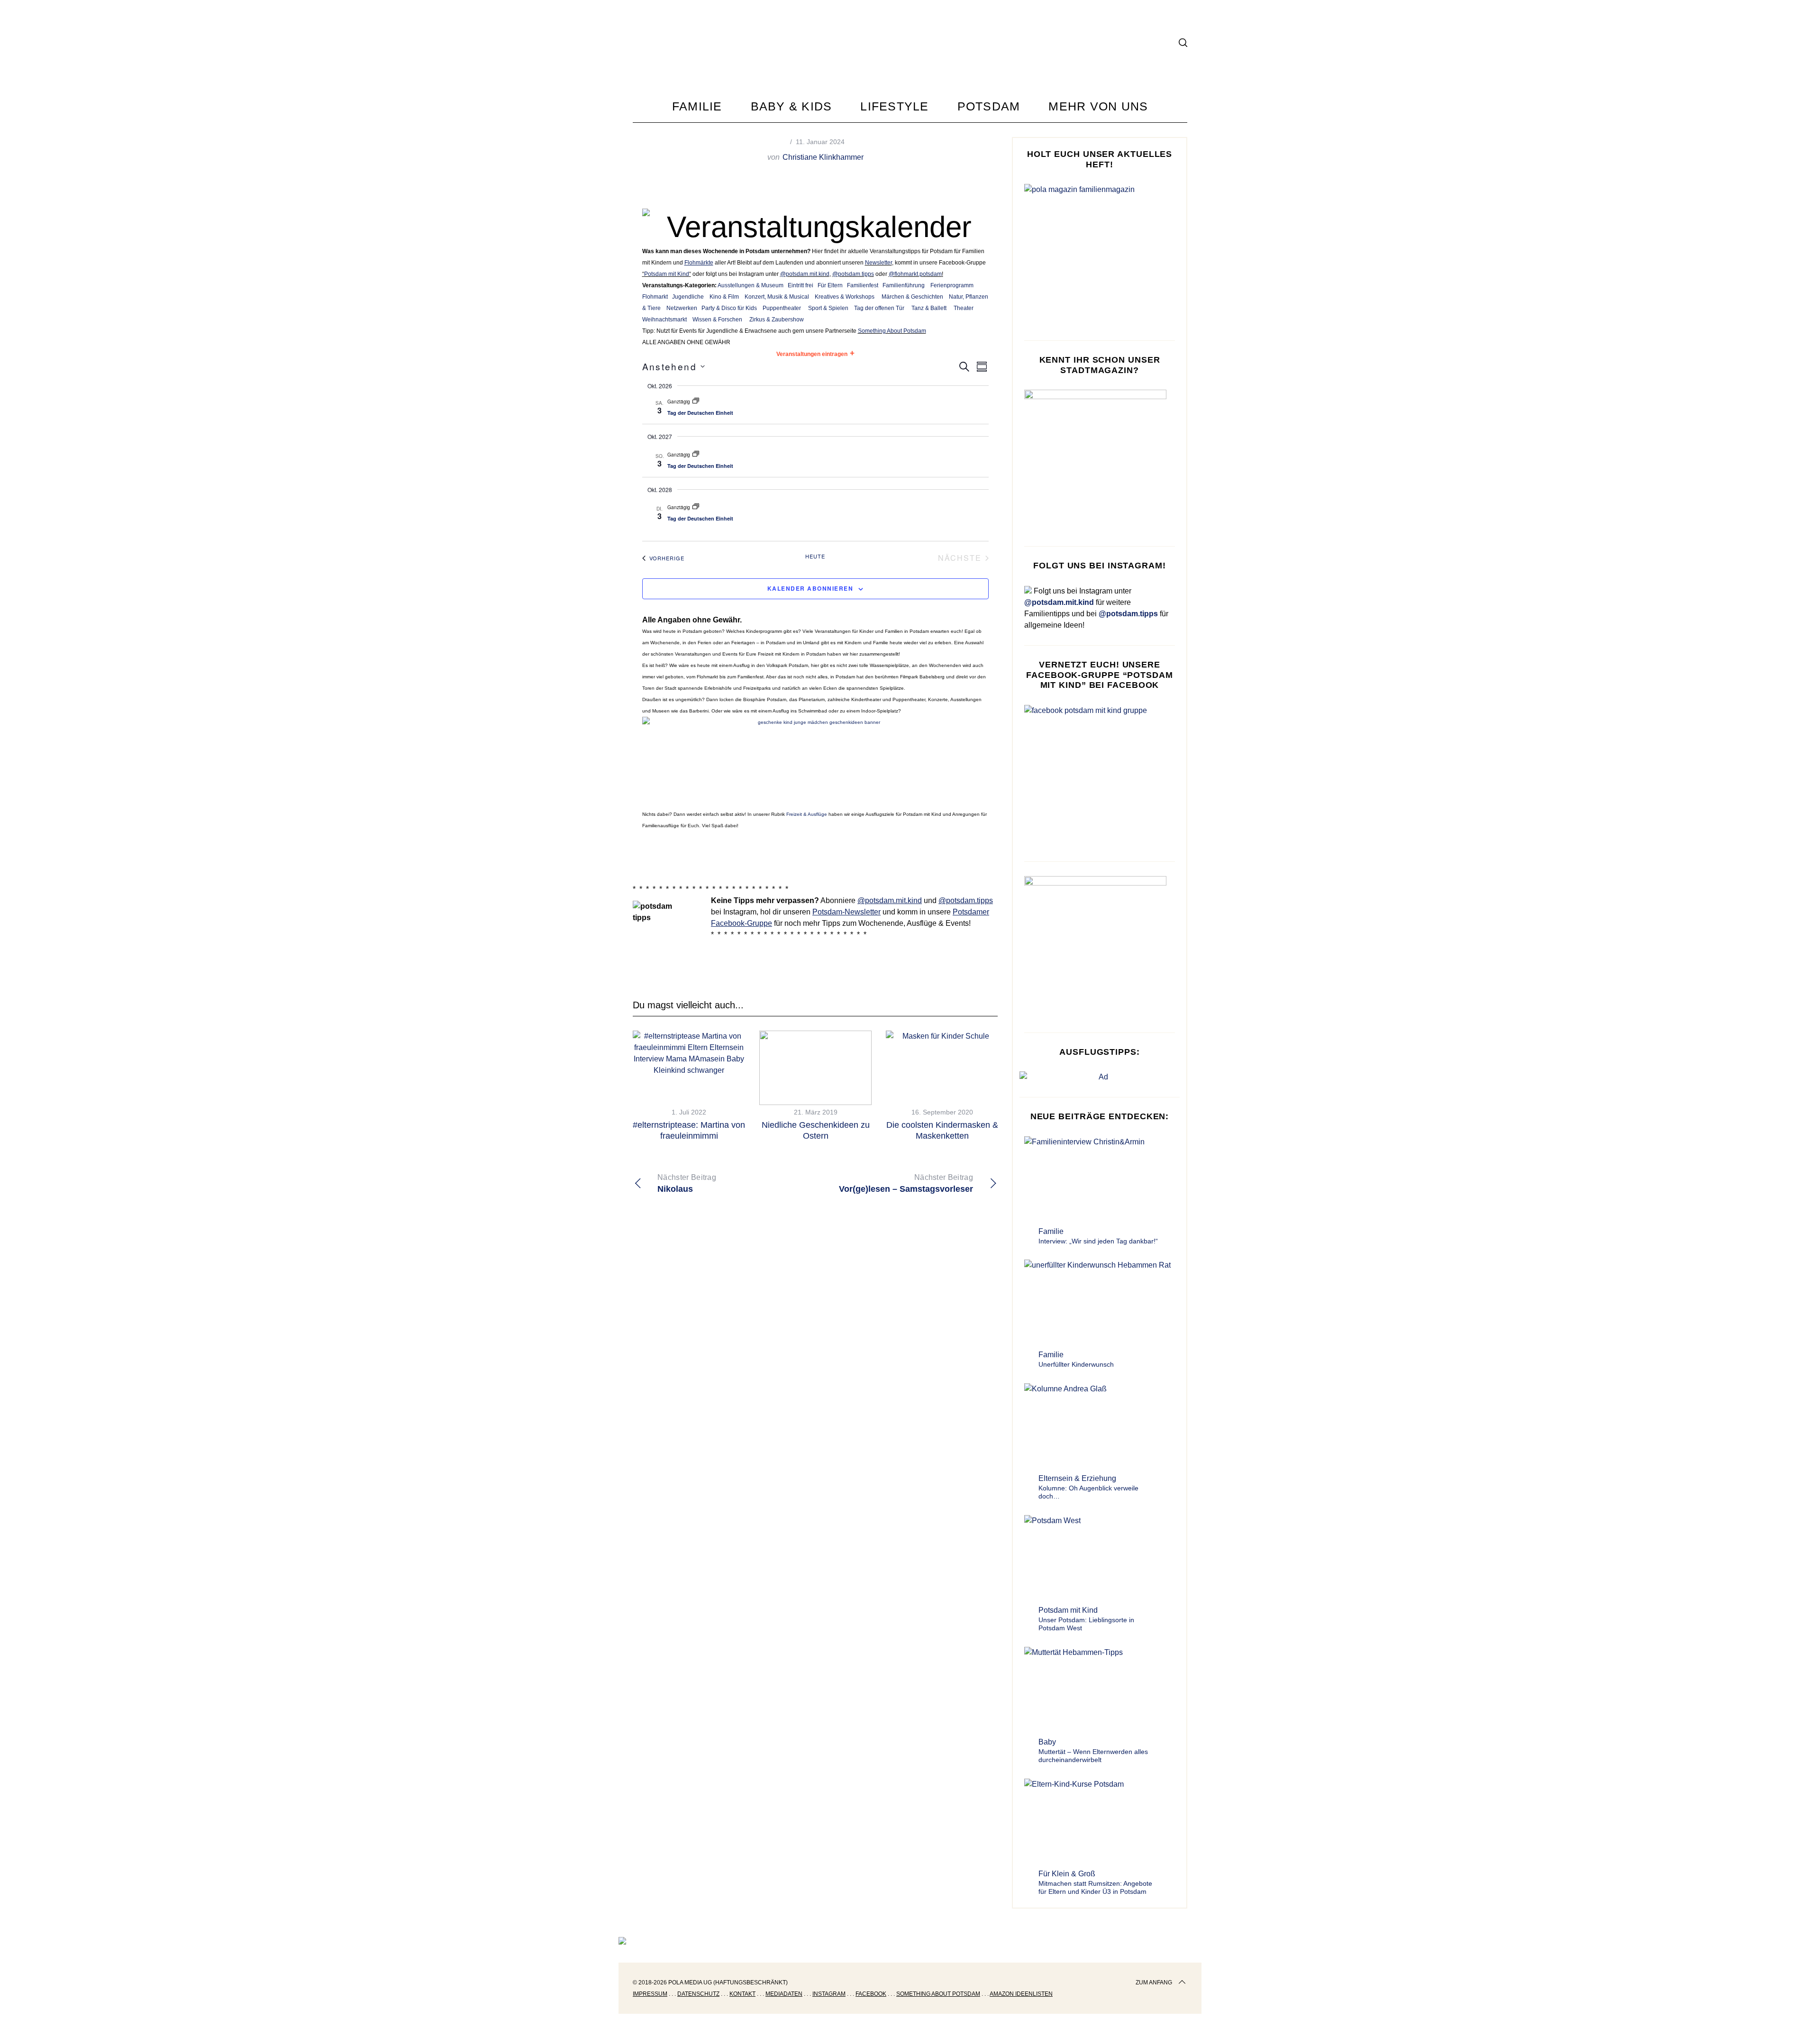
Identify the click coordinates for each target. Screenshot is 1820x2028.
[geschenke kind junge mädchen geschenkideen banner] (815, 722)
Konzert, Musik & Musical (777, 297)
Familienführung (904, 285)
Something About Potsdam (892, 331)
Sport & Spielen (828, 308)
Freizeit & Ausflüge (807, 814)
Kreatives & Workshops (845, 297)
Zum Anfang (1154, 1982)
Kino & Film (724, 297)
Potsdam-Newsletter (846, 912)
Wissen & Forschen (717, 320)
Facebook (871, 1994)
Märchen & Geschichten (912, 297)
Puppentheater (782, 308)
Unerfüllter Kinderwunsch (1076, 1364)
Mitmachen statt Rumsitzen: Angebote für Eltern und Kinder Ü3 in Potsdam (1095, 1888)
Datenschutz (698, 1994)
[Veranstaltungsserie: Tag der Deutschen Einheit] (696, 402)
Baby (1047, 1742)
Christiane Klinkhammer (823, 157)
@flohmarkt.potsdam (915, 274)
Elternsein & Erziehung (1077, 1478)
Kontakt (742, 1994)
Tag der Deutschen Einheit (700, 413)
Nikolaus (687, 1183)
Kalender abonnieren (810, 588)
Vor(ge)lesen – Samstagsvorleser (906, 1183)
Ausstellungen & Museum (751, 285)
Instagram (829, 1994)
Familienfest (863, 285)
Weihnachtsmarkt (664, 320)
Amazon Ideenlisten (1021, 1994)
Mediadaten (784, 1994)
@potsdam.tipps (853, 274)
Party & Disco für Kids (729, 308)
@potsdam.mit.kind (805, 274)
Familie (1051, 1231)
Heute (815, 556)
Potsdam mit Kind (667, 274)
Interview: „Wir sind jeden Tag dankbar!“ (1098, 1241)
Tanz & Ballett (929, 308)
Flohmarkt (655, 297)
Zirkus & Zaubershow (777, 320)
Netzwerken (682, 308)
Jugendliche (688, 297)
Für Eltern (830, 285)
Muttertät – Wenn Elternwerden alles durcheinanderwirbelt (1093, 1756)
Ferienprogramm (952, 285)
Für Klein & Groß (1067, 1874)
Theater (964, 308)
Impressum (650, 1994)
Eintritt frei (801, 285)
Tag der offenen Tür (879, 308)
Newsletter (878, 263)
